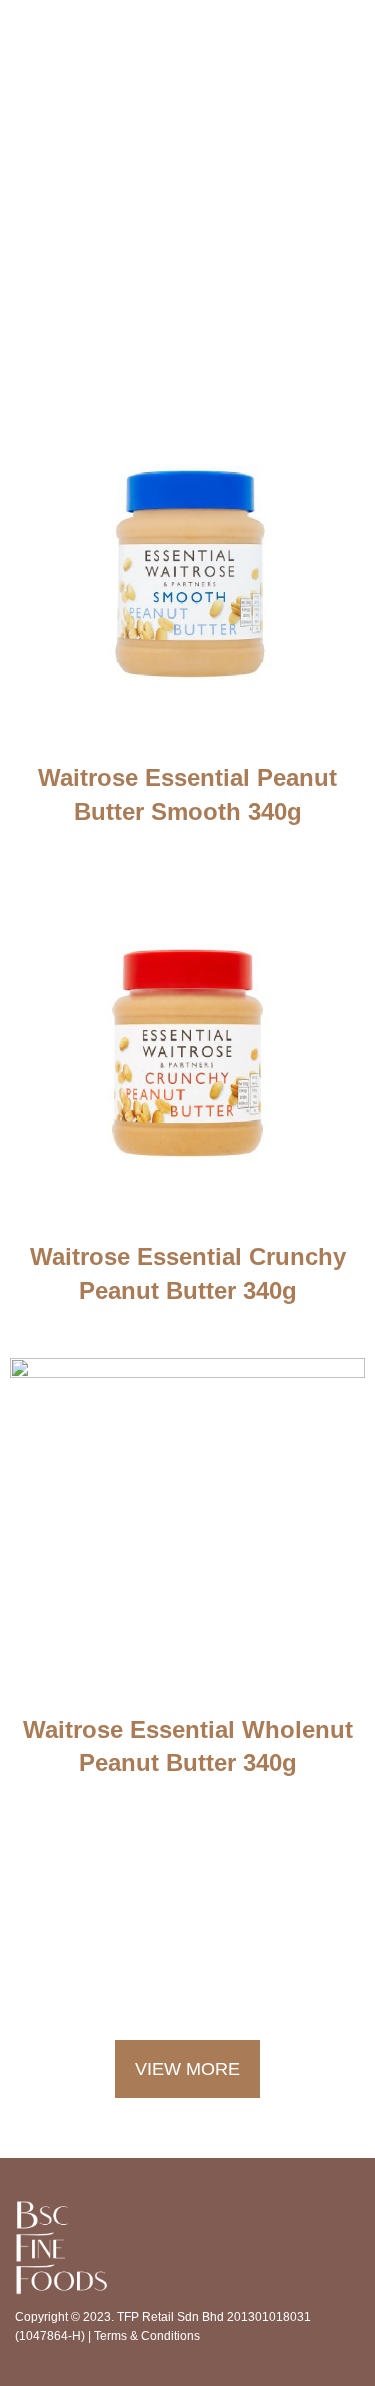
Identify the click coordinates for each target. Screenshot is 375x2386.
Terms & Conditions (147, 2336)
